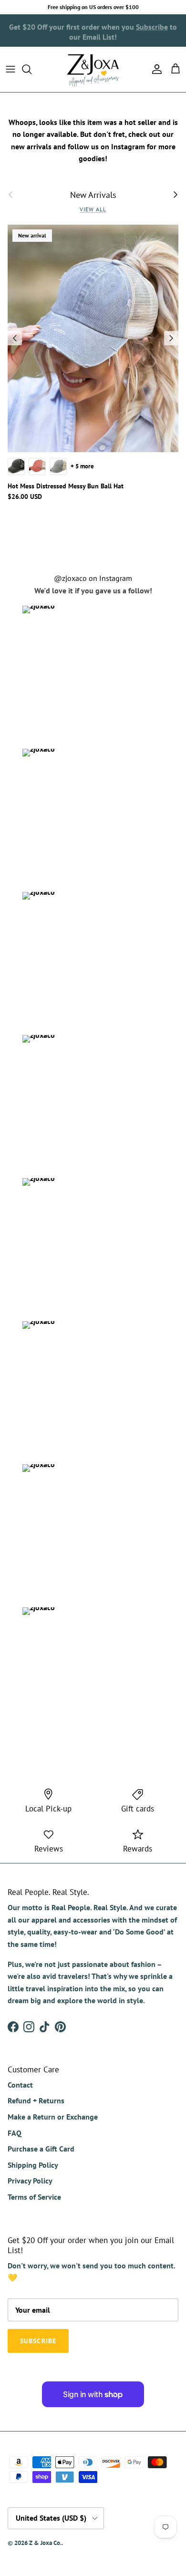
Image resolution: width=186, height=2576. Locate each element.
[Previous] (15, 338)
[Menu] (10, 69)
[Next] (171, 338)
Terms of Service (34, 2197)
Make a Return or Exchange (53, 2117)
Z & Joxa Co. (45, 2543)
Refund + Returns (36, 2100)
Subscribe (152, 25)
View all (93, 209)
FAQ (15, 2133)
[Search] (31, 69)
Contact (20, 2085)
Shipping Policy (33, 2165)
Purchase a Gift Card (41, 2149)
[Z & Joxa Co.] (93, 69)
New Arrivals (93, 195)
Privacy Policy (30, 2181)
